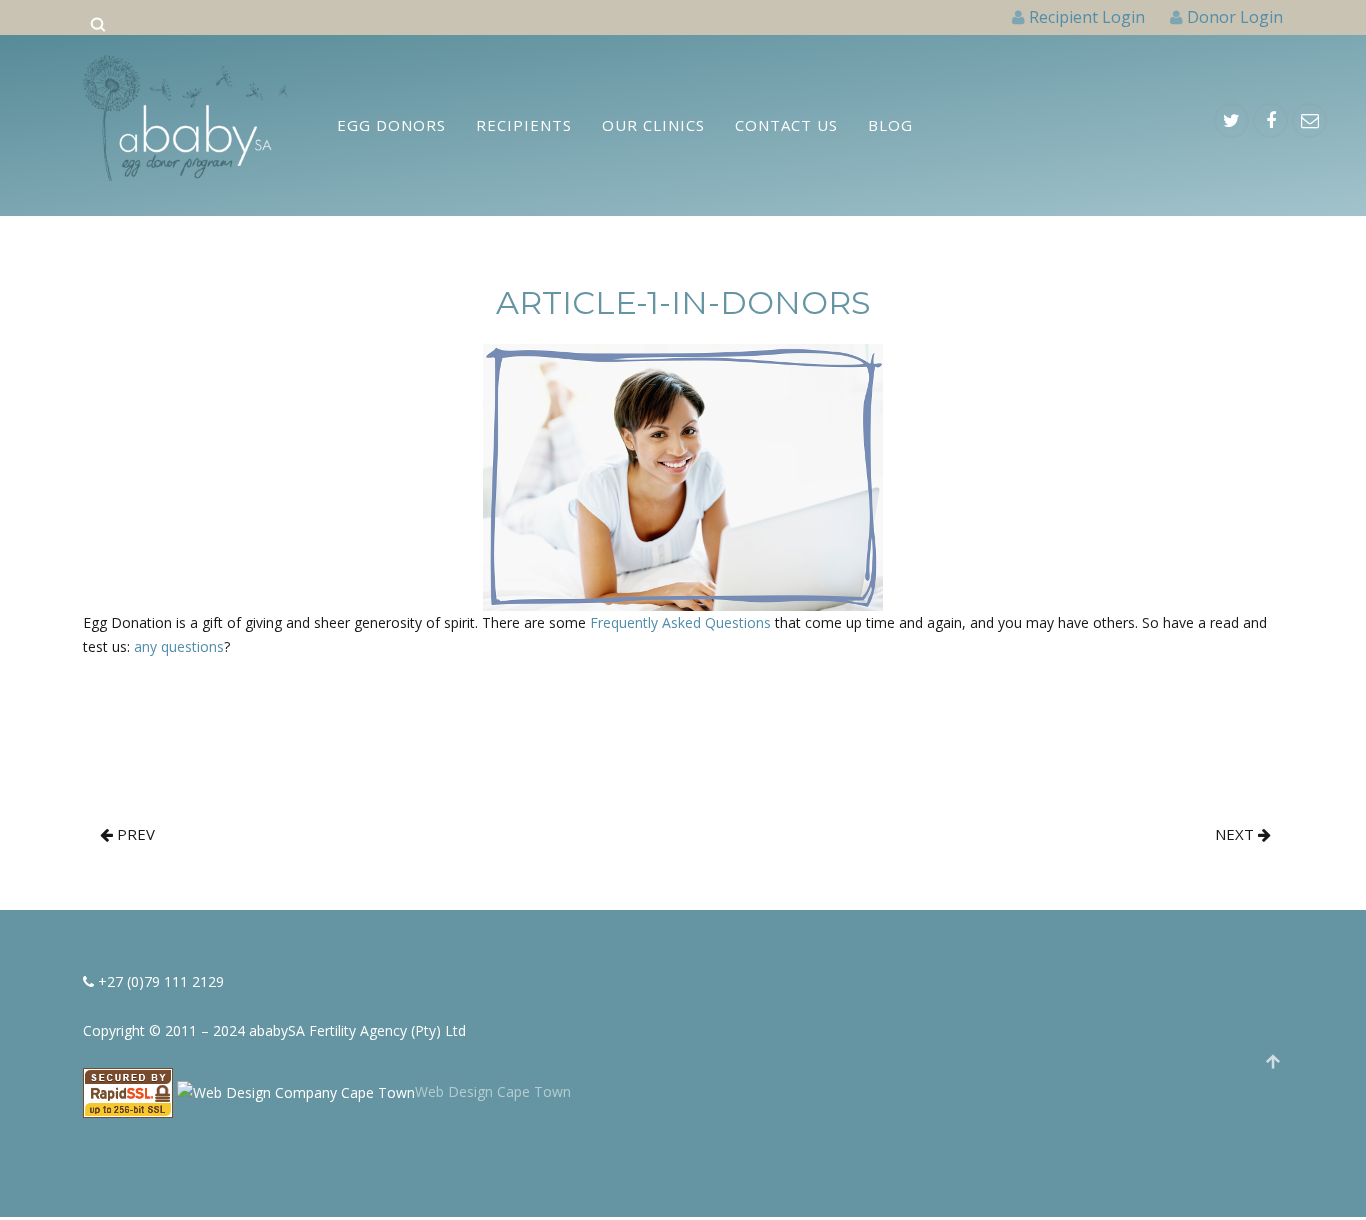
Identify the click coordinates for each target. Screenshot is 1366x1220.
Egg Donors (391, 125)
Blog (890, 125)
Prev (134, 834)
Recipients (524, 125)
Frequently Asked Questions (680, 622)
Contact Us (786, 125)
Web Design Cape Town (493, 1091)
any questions (179, 646)
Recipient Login (1087, 17)
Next (1236, 834)
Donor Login (1235, 17)
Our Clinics (653, 125)
